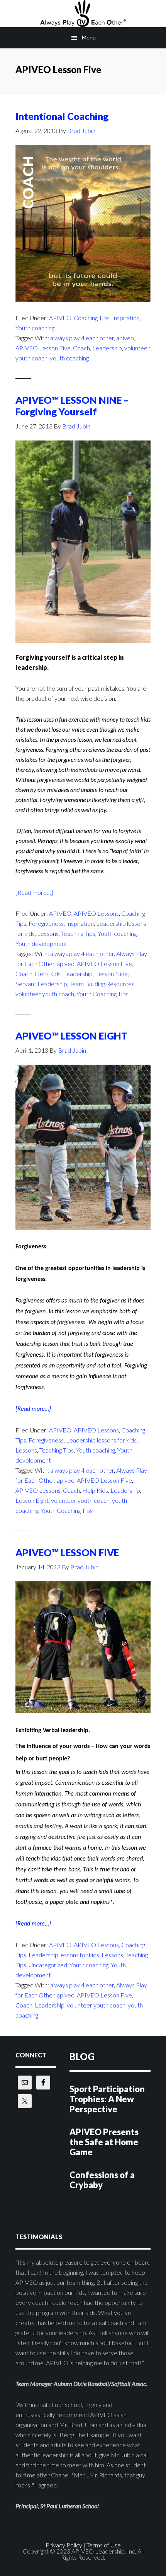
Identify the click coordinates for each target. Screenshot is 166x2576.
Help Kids (48, 974)
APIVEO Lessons (96, 913)
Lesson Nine (111, 974)
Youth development (41, 943)
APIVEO (83, 14)
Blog (82, 2056)
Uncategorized (48, 1965)
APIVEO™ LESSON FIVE (67, 1552)
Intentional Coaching (62, 116)
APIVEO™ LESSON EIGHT (71, 1036)
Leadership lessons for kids (101, 1440)
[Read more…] (34, 893)
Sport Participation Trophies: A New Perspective (107, 2099)
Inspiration (126, 318)
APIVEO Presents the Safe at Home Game (104, 2142)
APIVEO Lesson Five (43, 348)
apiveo (125, 338)
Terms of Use (104, 2545)
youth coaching (69, 358)
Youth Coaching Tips (102, 994)
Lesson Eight (32, 1500)
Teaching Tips (78, 933)
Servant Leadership (41, 984)
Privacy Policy (64, 2545)
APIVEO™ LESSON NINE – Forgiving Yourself (72, 406)
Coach (81, 348)
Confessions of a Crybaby (102, 2180)
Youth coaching (35, 328)
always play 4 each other (82, 338)
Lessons (48, 933)
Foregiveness (46, 923)
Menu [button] (89, 37)
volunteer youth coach (45, 994)
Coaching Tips (92, 318)
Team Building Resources (102, 984)
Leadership (107, 348)
